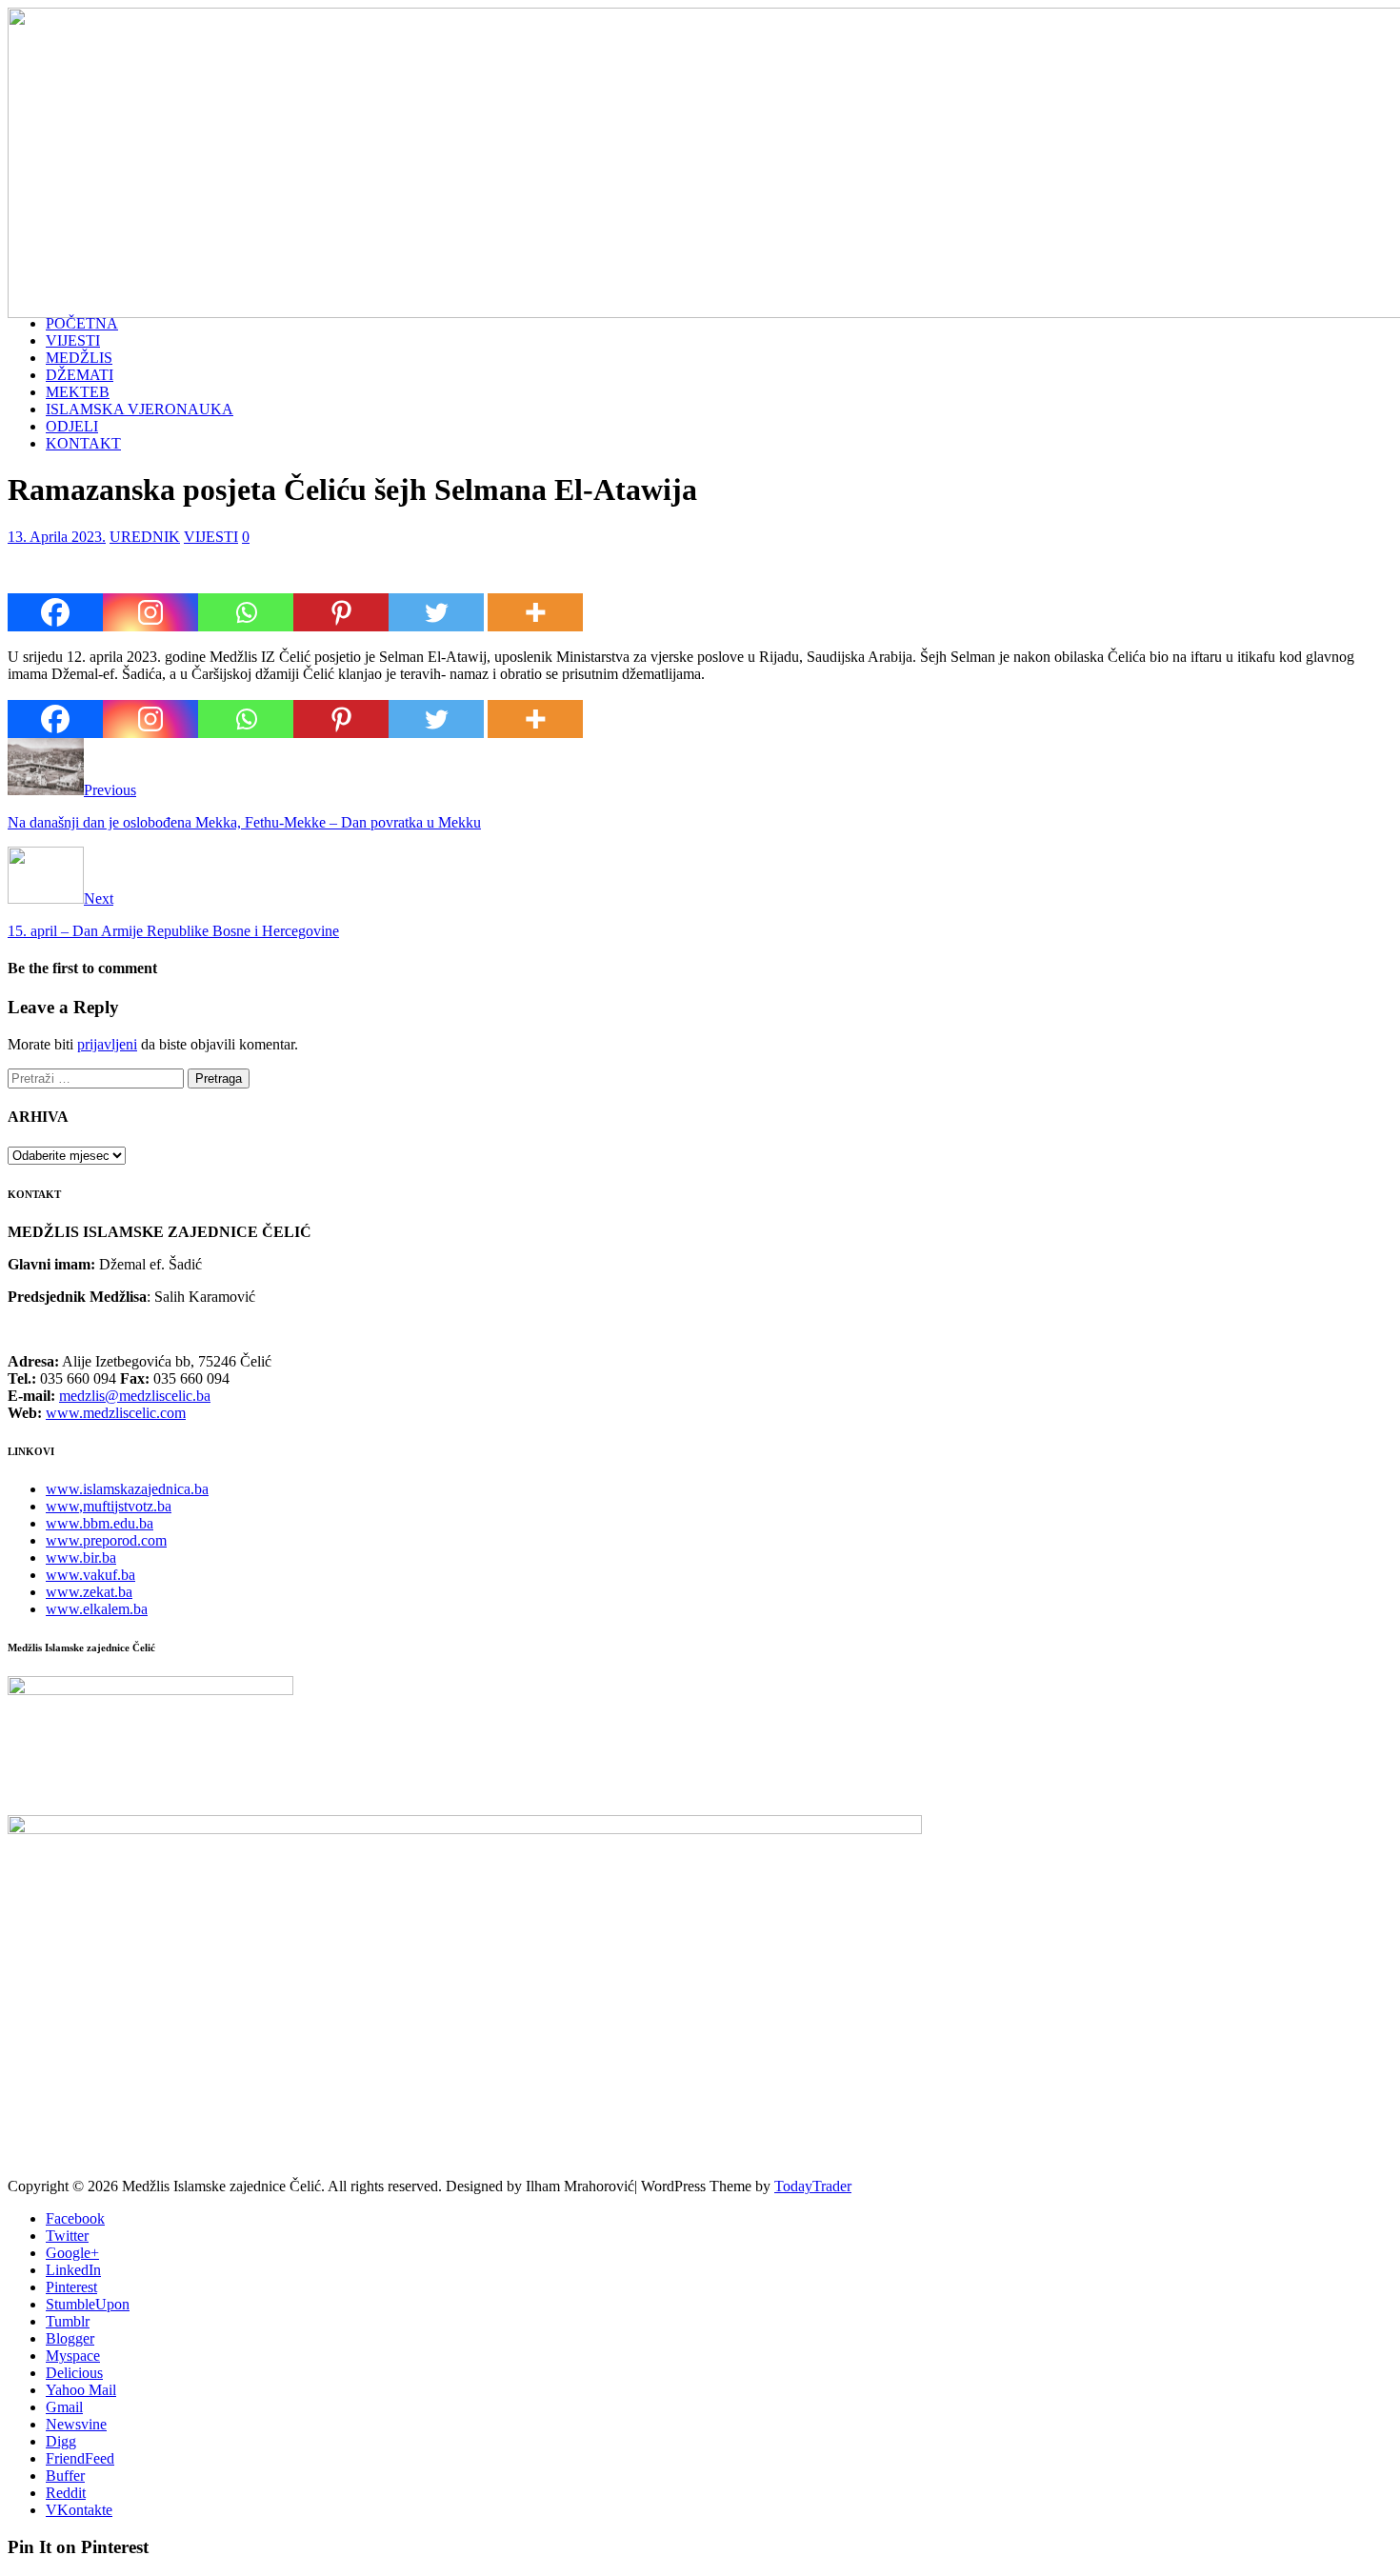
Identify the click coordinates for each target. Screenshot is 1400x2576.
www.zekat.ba (89, 1592)
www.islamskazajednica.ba (127, 1489)
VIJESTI (73, 340)
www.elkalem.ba (97, 1609)
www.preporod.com (106, 1540)
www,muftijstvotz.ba (109, 1506)
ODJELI (72, 426)
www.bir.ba (81, 1558)
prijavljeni (107, 1044)
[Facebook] (55, 612)
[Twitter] (436, 612)
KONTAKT (83, 443)
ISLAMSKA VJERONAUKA (140, 409)
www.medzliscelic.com (116, 1413)
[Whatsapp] (246, 612)
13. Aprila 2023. (57, 537)
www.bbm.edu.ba (100, 1523)
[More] (535, 612)
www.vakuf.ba (90, 1575)
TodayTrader (813, 2186)
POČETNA (82, 323)
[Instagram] (150, 612)
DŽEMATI (80, 375)
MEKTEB (78, 392)
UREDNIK (145, 537)
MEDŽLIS (79, 358)
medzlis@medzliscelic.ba (135, 1396)
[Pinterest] (341, 612)
